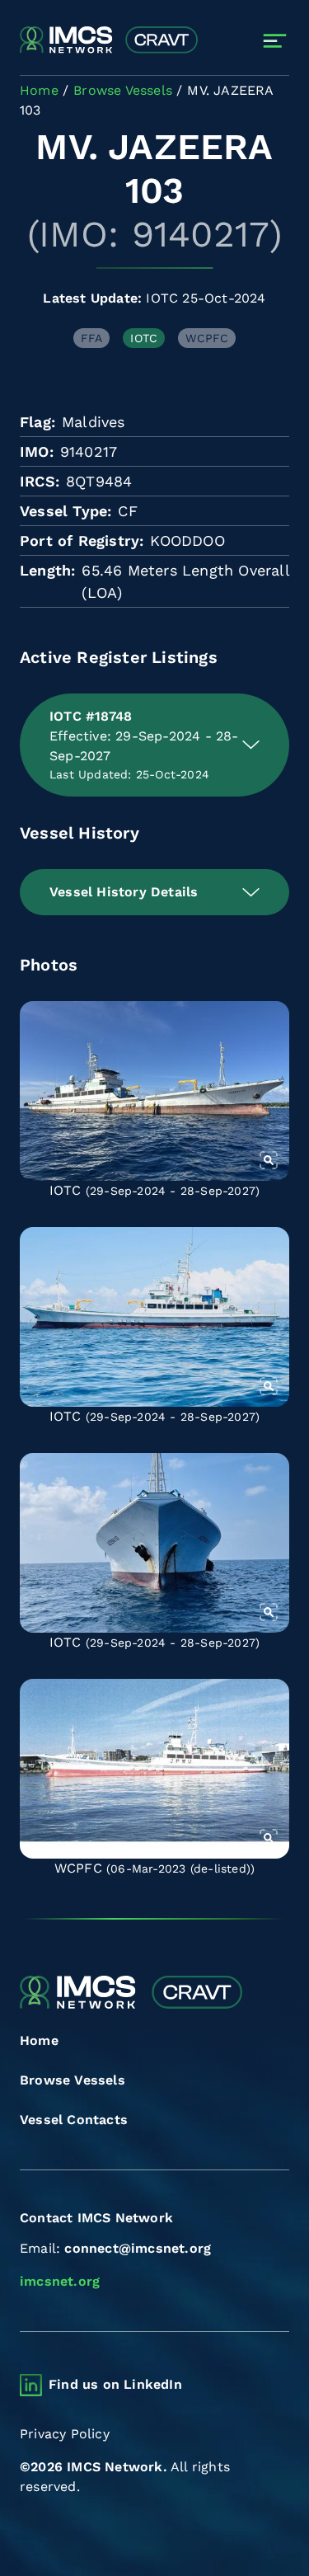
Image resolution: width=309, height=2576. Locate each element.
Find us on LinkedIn (115, 2384)
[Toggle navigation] (275, 41)
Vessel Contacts (74, 2120)
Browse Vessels (73, 2080)
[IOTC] (154, 1091)
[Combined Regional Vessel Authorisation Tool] (109, 40)
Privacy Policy (65, 2434)
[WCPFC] (154, 1769)
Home (39, 2040)
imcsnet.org (60, 2281)
